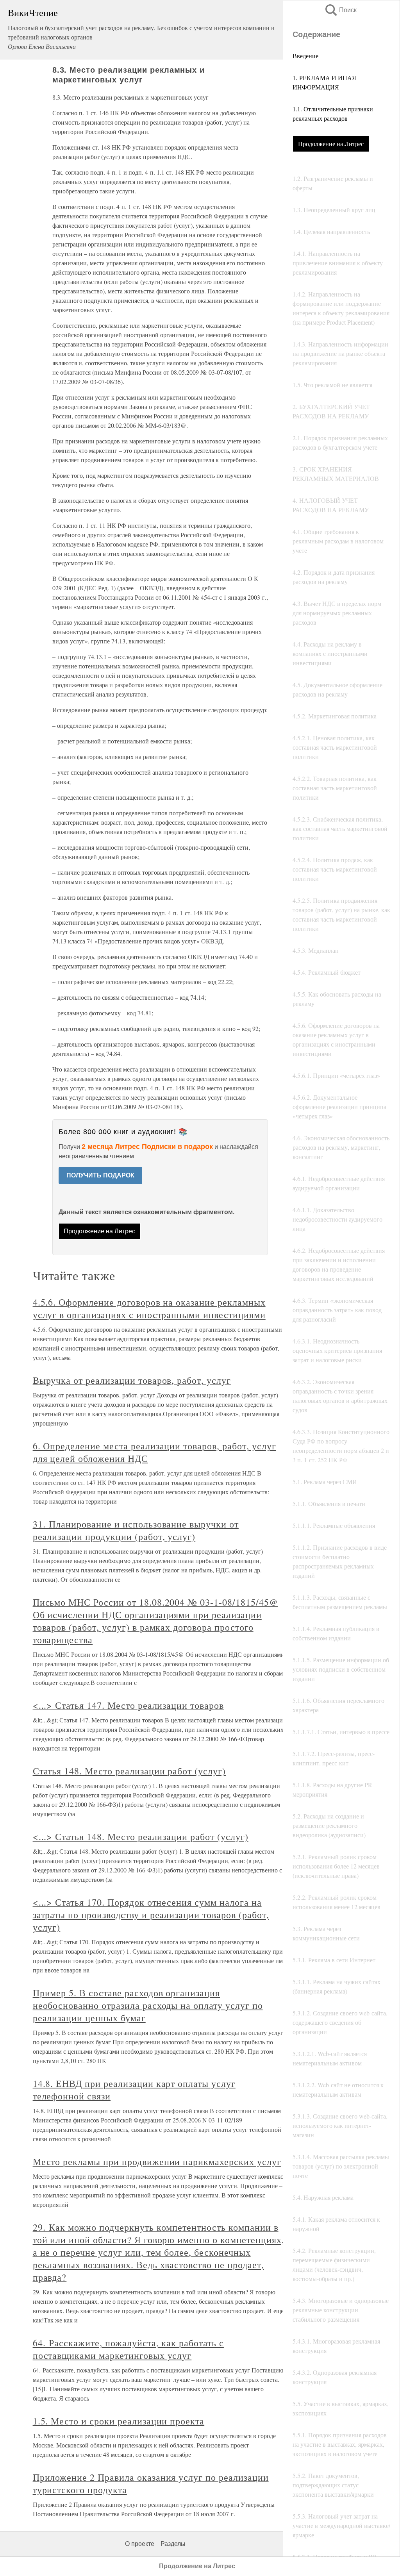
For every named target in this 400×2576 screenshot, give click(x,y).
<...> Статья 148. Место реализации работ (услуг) (141, 1836)
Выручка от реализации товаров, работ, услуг (132, 1380)
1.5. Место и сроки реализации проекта (119, 2421)
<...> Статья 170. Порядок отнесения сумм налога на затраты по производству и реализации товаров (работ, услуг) (151, 1915)
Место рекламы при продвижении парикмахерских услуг (157, 2162)
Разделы (173, 2544)
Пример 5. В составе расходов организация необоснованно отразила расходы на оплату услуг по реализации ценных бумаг (148, 2005)
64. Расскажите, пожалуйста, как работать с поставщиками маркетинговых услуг (128, 2349)
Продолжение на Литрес (331, 144)
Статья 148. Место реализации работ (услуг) (129, 1771)
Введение (305, 56)
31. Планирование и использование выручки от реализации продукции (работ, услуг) (136, 1530)
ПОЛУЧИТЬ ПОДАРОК (100, 1175)
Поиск (340, 10)
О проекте (140, 2544)
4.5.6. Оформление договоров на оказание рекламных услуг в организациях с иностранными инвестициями (149, 1308)
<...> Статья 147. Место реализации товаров (128, 1705)
